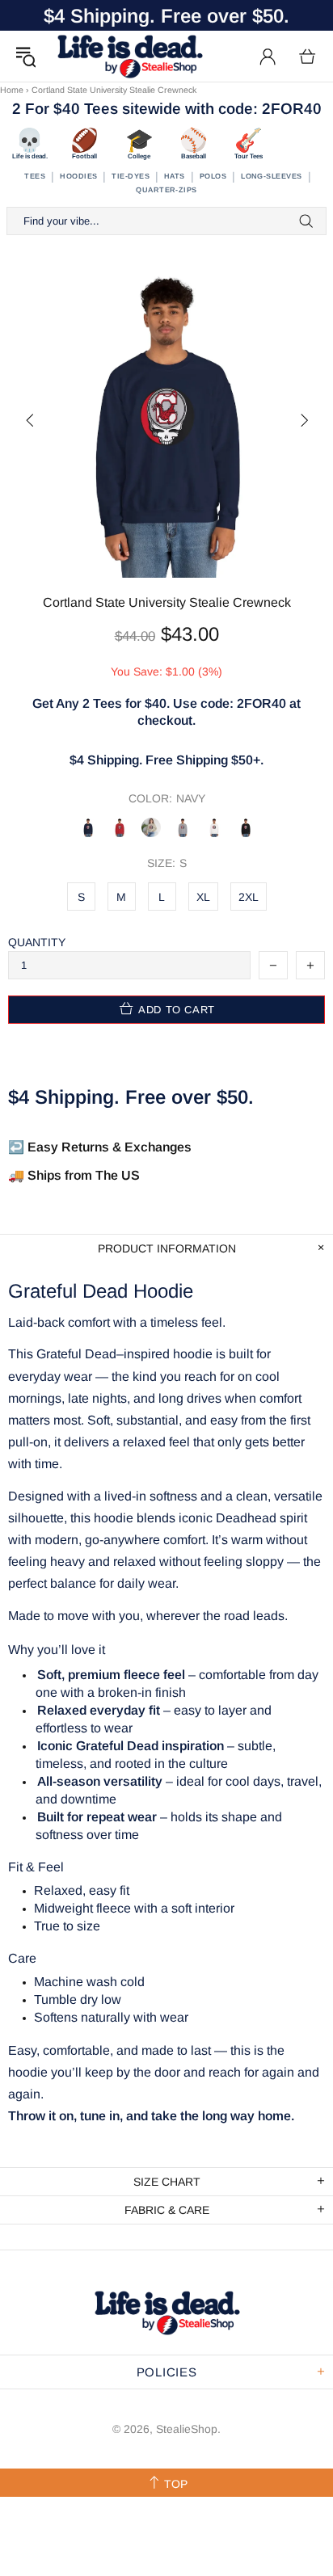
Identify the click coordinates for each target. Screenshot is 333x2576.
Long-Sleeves (271, 176)
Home (12, 90)
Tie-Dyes (131, 176)
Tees (35, 176)
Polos (213, 176)
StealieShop (129, 56)
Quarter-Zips (166, 190)
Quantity (37, 942)
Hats (175, 176)
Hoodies (78, 176)
